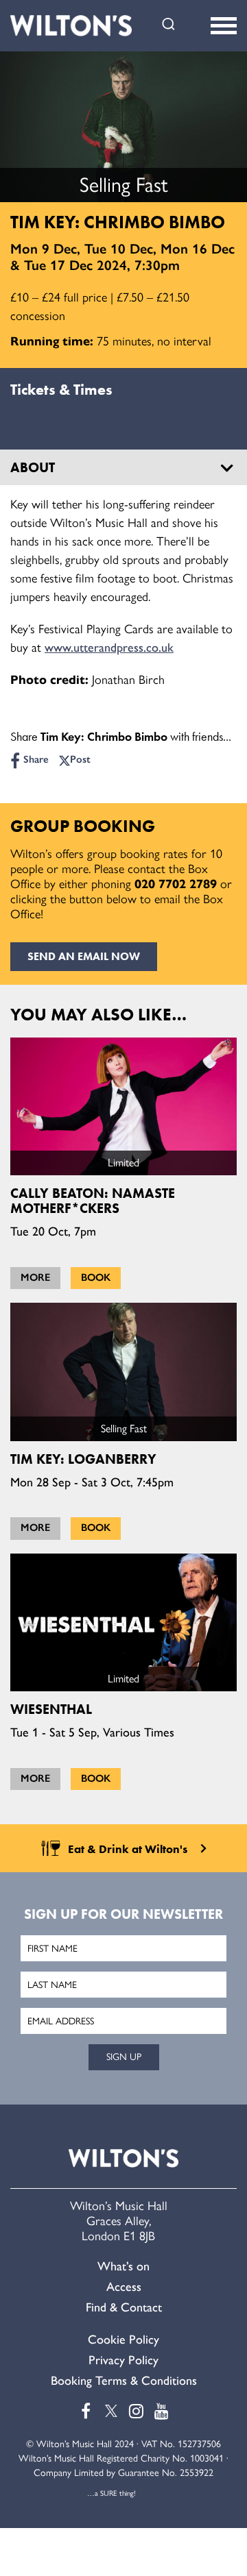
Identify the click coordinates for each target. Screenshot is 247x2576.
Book (96, 1277)
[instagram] (137, 2411)
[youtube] (162, 2411)
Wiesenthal (51, 1709)
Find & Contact (124, 2307)
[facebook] (86, 2411)
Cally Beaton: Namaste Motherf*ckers (93, 1201)
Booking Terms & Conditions (124, 2381)
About (33, 467)
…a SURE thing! (111, 2493)
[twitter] (111, 2411)
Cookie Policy (123, 2340)
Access (124, 2287)
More (35, 1277)
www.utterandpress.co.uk (109, 648)
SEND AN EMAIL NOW (84, 956)
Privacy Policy (123, 2360)
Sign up (124, 2057)
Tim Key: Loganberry (83, 1459)
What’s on (123, 2266)
